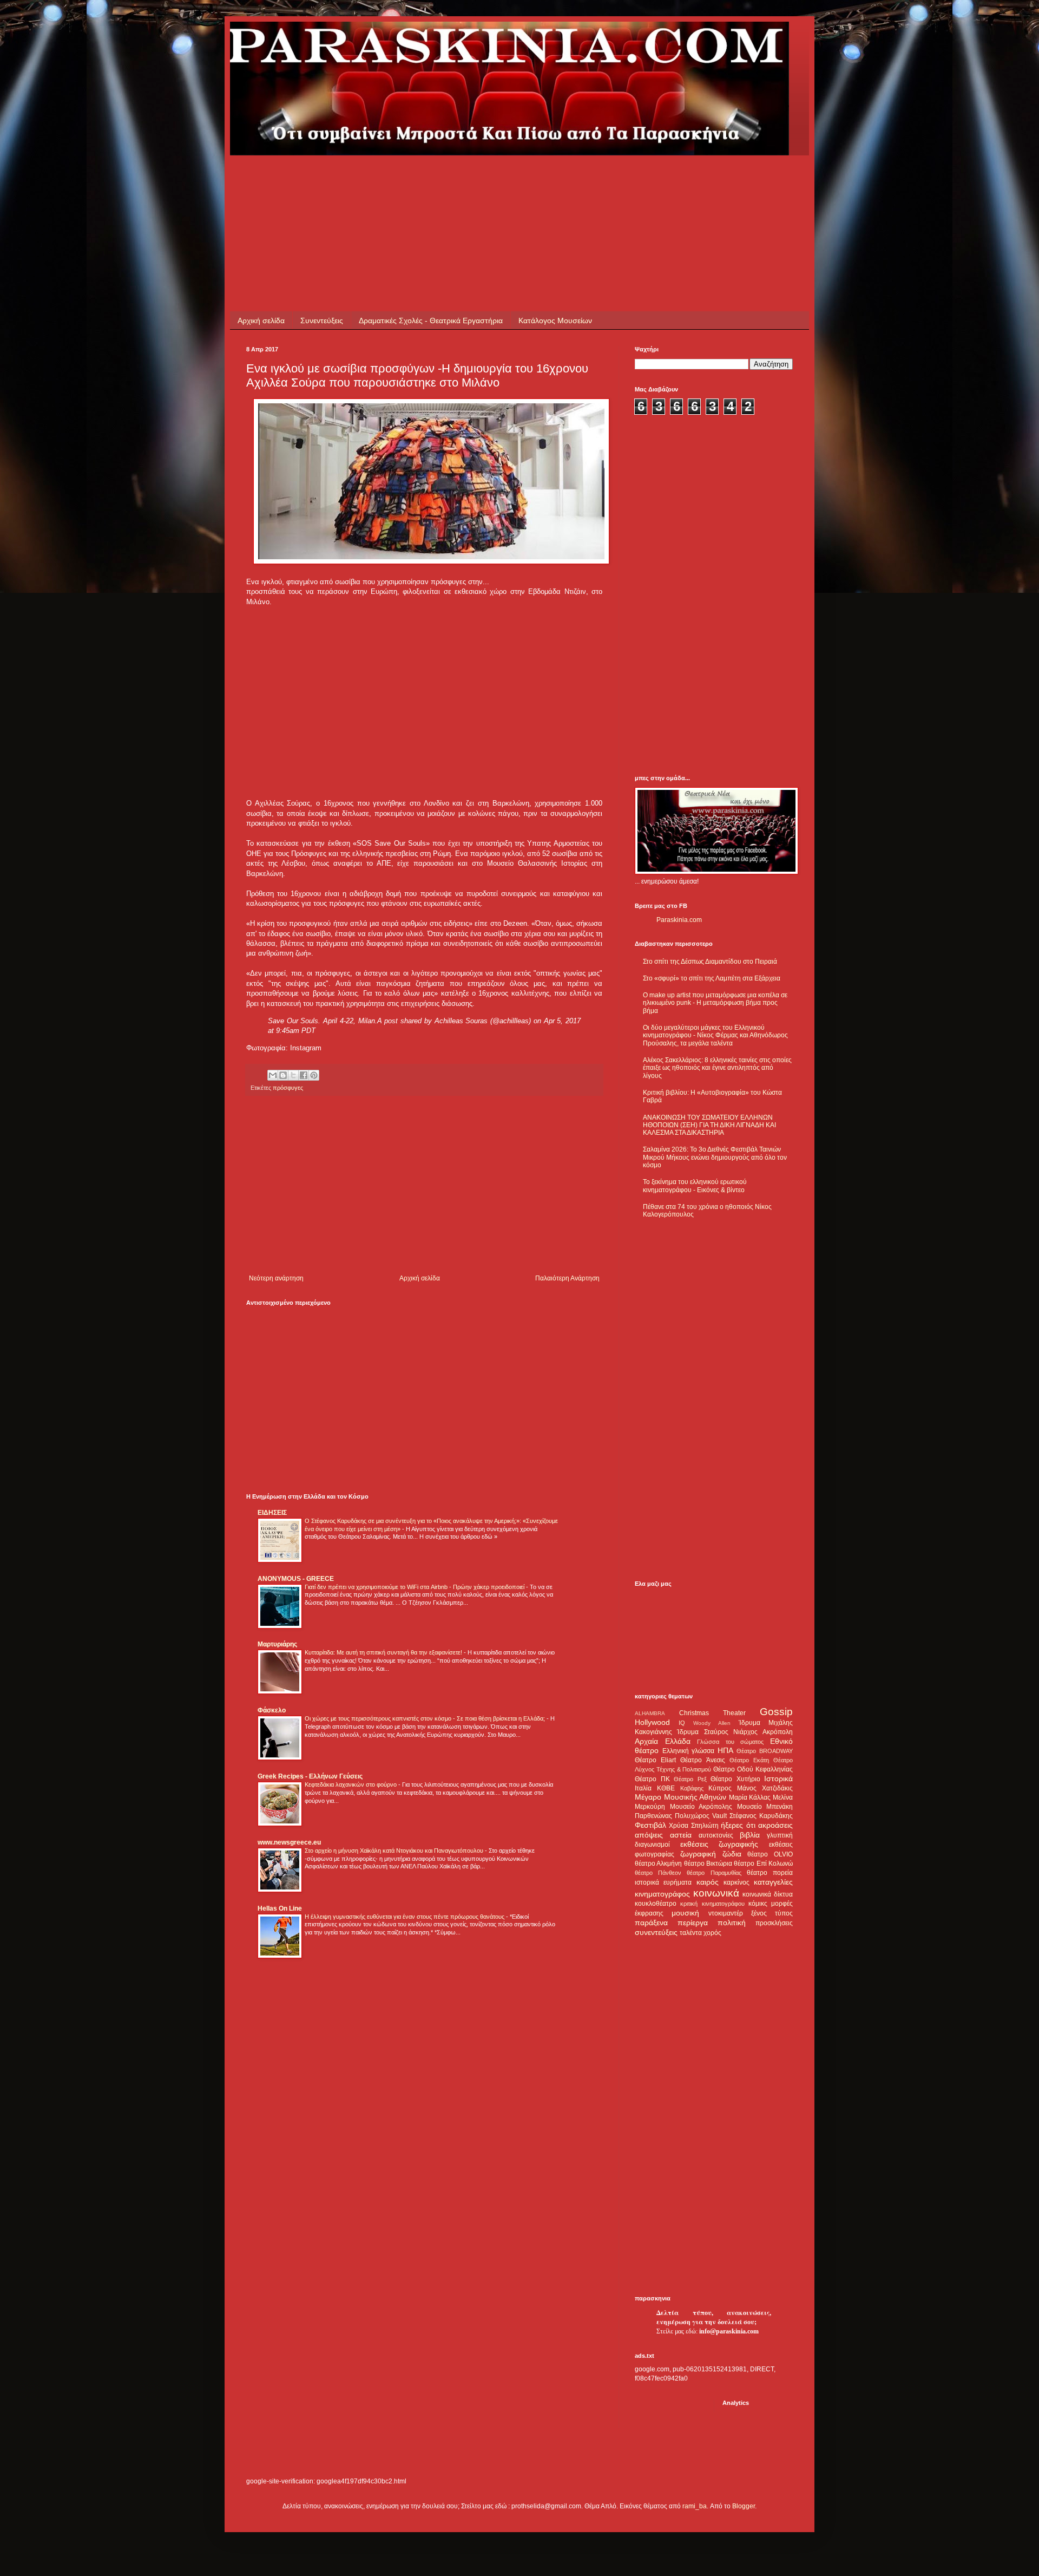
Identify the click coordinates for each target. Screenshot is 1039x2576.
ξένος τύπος (772, 1913)
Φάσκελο (272, 1710)
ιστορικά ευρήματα (663, 1882)
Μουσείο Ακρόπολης (701, 1807)
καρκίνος (736, 1882)
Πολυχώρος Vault (701, 1816)
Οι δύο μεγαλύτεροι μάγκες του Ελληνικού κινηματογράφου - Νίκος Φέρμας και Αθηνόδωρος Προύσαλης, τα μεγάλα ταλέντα (715, 1035)
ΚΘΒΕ (666, 1788)
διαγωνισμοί (652, 1845)
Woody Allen (712, 1723)
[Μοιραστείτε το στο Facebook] (304, 1075)
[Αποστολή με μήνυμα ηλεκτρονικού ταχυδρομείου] (273, 1075)
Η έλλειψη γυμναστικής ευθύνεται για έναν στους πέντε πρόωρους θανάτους (405, 1917)
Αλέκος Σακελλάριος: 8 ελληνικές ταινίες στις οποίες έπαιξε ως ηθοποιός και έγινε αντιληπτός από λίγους (717, 1068)
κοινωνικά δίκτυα (768, 1894)
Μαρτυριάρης (277, 1644)
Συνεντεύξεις (322, 321)
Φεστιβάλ (650, 1825)
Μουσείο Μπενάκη (765, 1807)
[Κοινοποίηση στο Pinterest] (314, 1075)
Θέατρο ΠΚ (652, 1779)
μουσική (685, 1913)
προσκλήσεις (774, 1923)
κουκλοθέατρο (656, 1904)
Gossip (776, 1712)
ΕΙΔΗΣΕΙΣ (272, 1513)
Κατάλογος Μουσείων (555, 321)
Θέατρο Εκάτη (749, 1760)
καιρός (708, 1882)
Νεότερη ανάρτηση (276, 1278)
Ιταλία (643, 1788)
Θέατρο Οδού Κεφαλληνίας (753, 1769)
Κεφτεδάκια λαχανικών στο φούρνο (351, 1784)
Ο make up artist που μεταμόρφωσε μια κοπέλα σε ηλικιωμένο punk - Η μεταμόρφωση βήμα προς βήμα (715, 1003)
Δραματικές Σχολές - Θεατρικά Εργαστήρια (431, 321)
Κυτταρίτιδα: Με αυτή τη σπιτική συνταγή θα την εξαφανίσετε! (384, 1652)
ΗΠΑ (725, 1750)
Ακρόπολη (778, 1732)
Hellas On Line (280, 1908)
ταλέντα (691, 1933)
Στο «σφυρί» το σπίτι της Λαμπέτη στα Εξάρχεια (712, 978)
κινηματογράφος (662, 1894)
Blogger (744, 2506)
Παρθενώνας (653, 1816)
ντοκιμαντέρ (726, 1913)
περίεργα (693, 1923)
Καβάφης (692, 1788)
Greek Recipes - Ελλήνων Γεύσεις (310, 1776)
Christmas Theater (712, 1713)
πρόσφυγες (288, 1088)
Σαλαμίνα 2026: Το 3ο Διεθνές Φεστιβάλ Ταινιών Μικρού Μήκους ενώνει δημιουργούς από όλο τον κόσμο (715, 1157)
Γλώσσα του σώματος (730, 1742)
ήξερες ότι (738, 1825)
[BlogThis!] (283, 1075)
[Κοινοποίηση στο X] (293, 1075)
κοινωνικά (716, 1893)
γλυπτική (780, 1835)
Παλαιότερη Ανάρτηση (567, 1278)
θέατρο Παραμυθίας (714, 1873)
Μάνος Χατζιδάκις (765, 1788)
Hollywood (652, 1722)
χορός (712, 1933)
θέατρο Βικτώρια (708, 1864)
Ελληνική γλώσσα (689, 1751)
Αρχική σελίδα (261, 321)
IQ (682, 1723)
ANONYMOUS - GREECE (296, 1579)
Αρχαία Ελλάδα (663, 1741)
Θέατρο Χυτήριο (735, 1779)
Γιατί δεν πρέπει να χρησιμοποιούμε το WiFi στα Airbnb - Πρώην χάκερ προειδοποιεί (415, 1587)
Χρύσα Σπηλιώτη (693, 1826)
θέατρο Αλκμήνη (658, 1864)
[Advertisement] (443, 180)
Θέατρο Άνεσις (702, 1760)
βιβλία (750, 1835)
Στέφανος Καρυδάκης (761, 1816)
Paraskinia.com (679, 920)
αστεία (681, 1835)
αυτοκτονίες (716, 1835)
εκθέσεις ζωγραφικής (719, 1844)
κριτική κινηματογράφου (712, 1904)
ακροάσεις (775, 1825)
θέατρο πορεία (770, 1873)
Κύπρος (720, 1788)
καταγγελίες (773, 1882)
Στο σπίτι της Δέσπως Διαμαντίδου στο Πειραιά (710, 962)
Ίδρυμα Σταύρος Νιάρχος (717, 1732)
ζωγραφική (698, 1854)
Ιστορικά (778, 1779)
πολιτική (732, 1923)
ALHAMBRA (650, 1713)
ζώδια (732, 1854)
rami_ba (695, 2506)
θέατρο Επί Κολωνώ (763, 1864)
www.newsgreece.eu (289, 1842)
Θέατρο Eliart (655, 1760)
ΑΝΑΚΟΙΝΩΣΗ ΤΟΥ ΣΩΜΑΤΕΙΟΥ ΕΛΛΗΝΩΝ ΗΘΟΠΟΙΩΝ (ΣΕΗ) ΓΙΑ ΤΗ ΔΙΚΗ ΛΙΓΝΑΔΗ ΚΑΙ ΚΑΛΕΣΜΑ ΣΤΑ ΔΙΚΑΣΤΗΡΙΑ (709, 1125)
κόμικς (758, 1904)
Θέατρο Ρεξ (690, 1779)
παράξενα (651, 1923)
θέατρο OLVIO (770, 1854)
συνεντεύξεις (656, 1932)
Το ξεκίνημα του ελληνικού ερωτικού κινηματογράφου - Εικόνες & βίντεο (695, 1186)
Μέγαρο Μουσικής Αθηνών (680, 1797)
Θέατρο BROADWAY (765, 1751)
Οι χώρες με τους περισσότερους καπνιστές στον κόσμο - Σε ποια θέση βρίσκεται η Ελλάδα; (426, 1718)
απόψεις (649, 1835)
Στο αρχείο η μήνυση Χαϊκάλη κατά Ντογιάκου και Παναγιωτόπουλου (395, 1851)
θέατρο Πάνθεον (658, 1873)
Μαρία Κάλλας (750, 1797)
